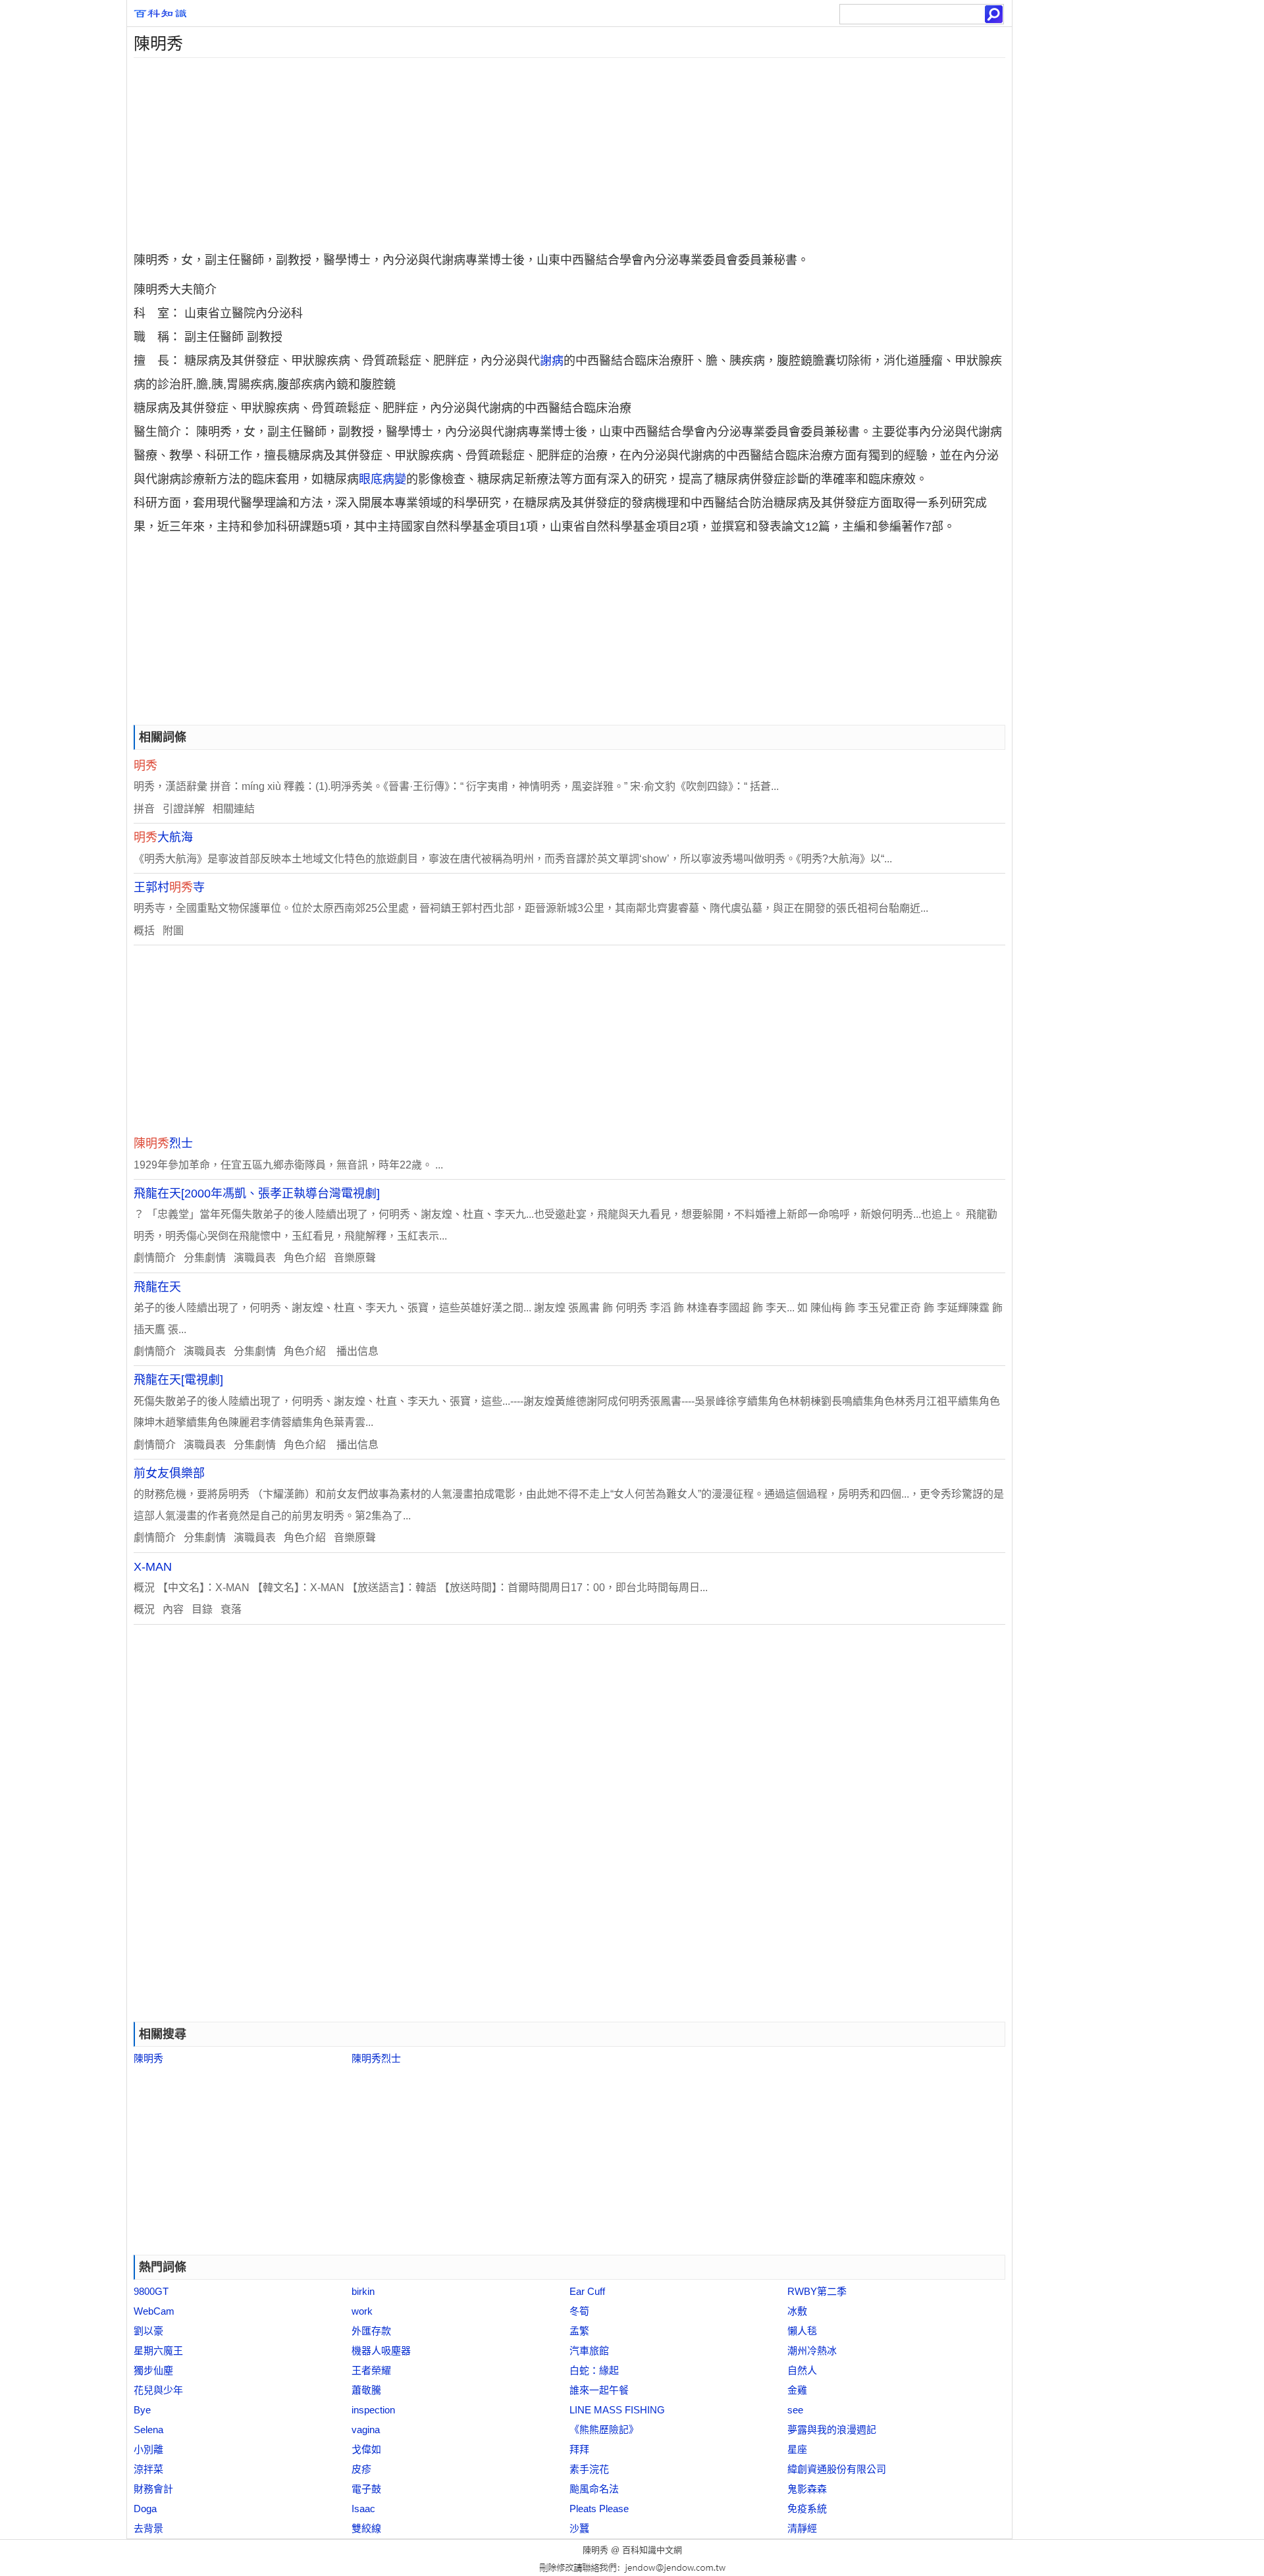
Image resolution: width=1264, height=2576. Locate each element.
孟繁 (579, 2331)
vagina (366, 2430)
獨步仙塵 (153, 2370)
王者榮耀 (371, 2370)
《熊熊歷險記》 (604, 2430)
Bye (142, 2410)
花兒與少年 (158, 2390)
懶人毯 (802, 2331)
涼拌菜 (148, 2469)
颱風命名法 (594, 2489)
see (795, 2410)
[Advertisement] (522, 150)
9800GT (151, 2291)
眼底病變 (382, 479)
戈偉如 (366, 2449)
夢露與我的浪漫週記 (832, 2430)
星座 (797, 2449)
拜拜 (579, 2449)
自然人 (802, 2370)
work (362, 2311)
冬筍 (579, 2311)
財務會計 (153, 2489)
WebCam (154, 2311)
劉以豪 (148, 2331)
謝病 (552, 361)
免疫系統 (807, 2509)
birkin (363, 2291)
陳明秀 (148, 2058)
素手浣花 (589, 2469)
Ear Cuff (587, 2291)
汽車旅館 (589, 2351)
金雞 (797, 2390)
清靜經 (802, 2528)
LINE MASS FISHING (617, 2410)
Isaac (363, 2509)
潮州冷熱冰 (812, 2351)
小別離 (148, 2449)
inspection (373, 2410)
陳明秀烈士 (376, 2058)
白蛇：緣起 (594, 2370)
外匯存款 (371, 2331)
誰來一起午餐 (599, 2390)
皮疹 (361, 2469)
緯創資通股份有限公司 (837, 2469)
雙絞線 (366, 2528)
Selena (148, 2430)
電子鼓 (366, 2489)
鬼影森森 (807, 2489)
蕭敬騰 (366, 2390)
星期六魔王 (158, 2351)
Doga (145, 2509)
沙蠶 (579, 2528)
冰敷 (797, 2311)
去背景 (148, 2528)
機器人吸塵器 (381, 2351)
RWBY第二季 (817, 2291)
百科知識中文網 (652, 2550)
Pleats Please (599, 2509)
